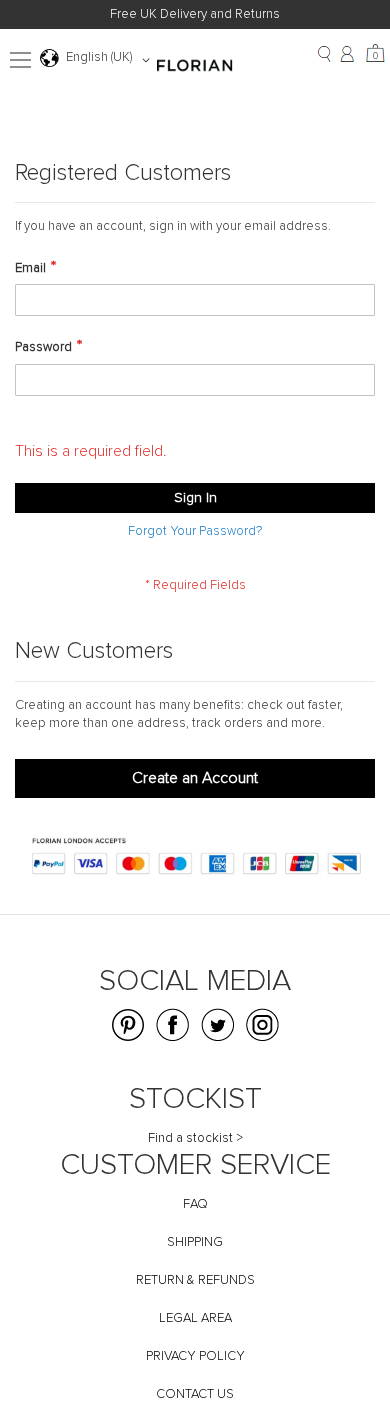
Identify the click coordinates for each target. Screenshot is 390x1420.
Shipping (195, 1242)
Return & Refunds (195, 1280)
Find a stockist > (195, 1138)
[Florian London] (195, 67)
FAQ (195, 1204)
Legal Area (195, 1318)
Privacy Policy (195, 1356)
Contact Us (195, 1394)
